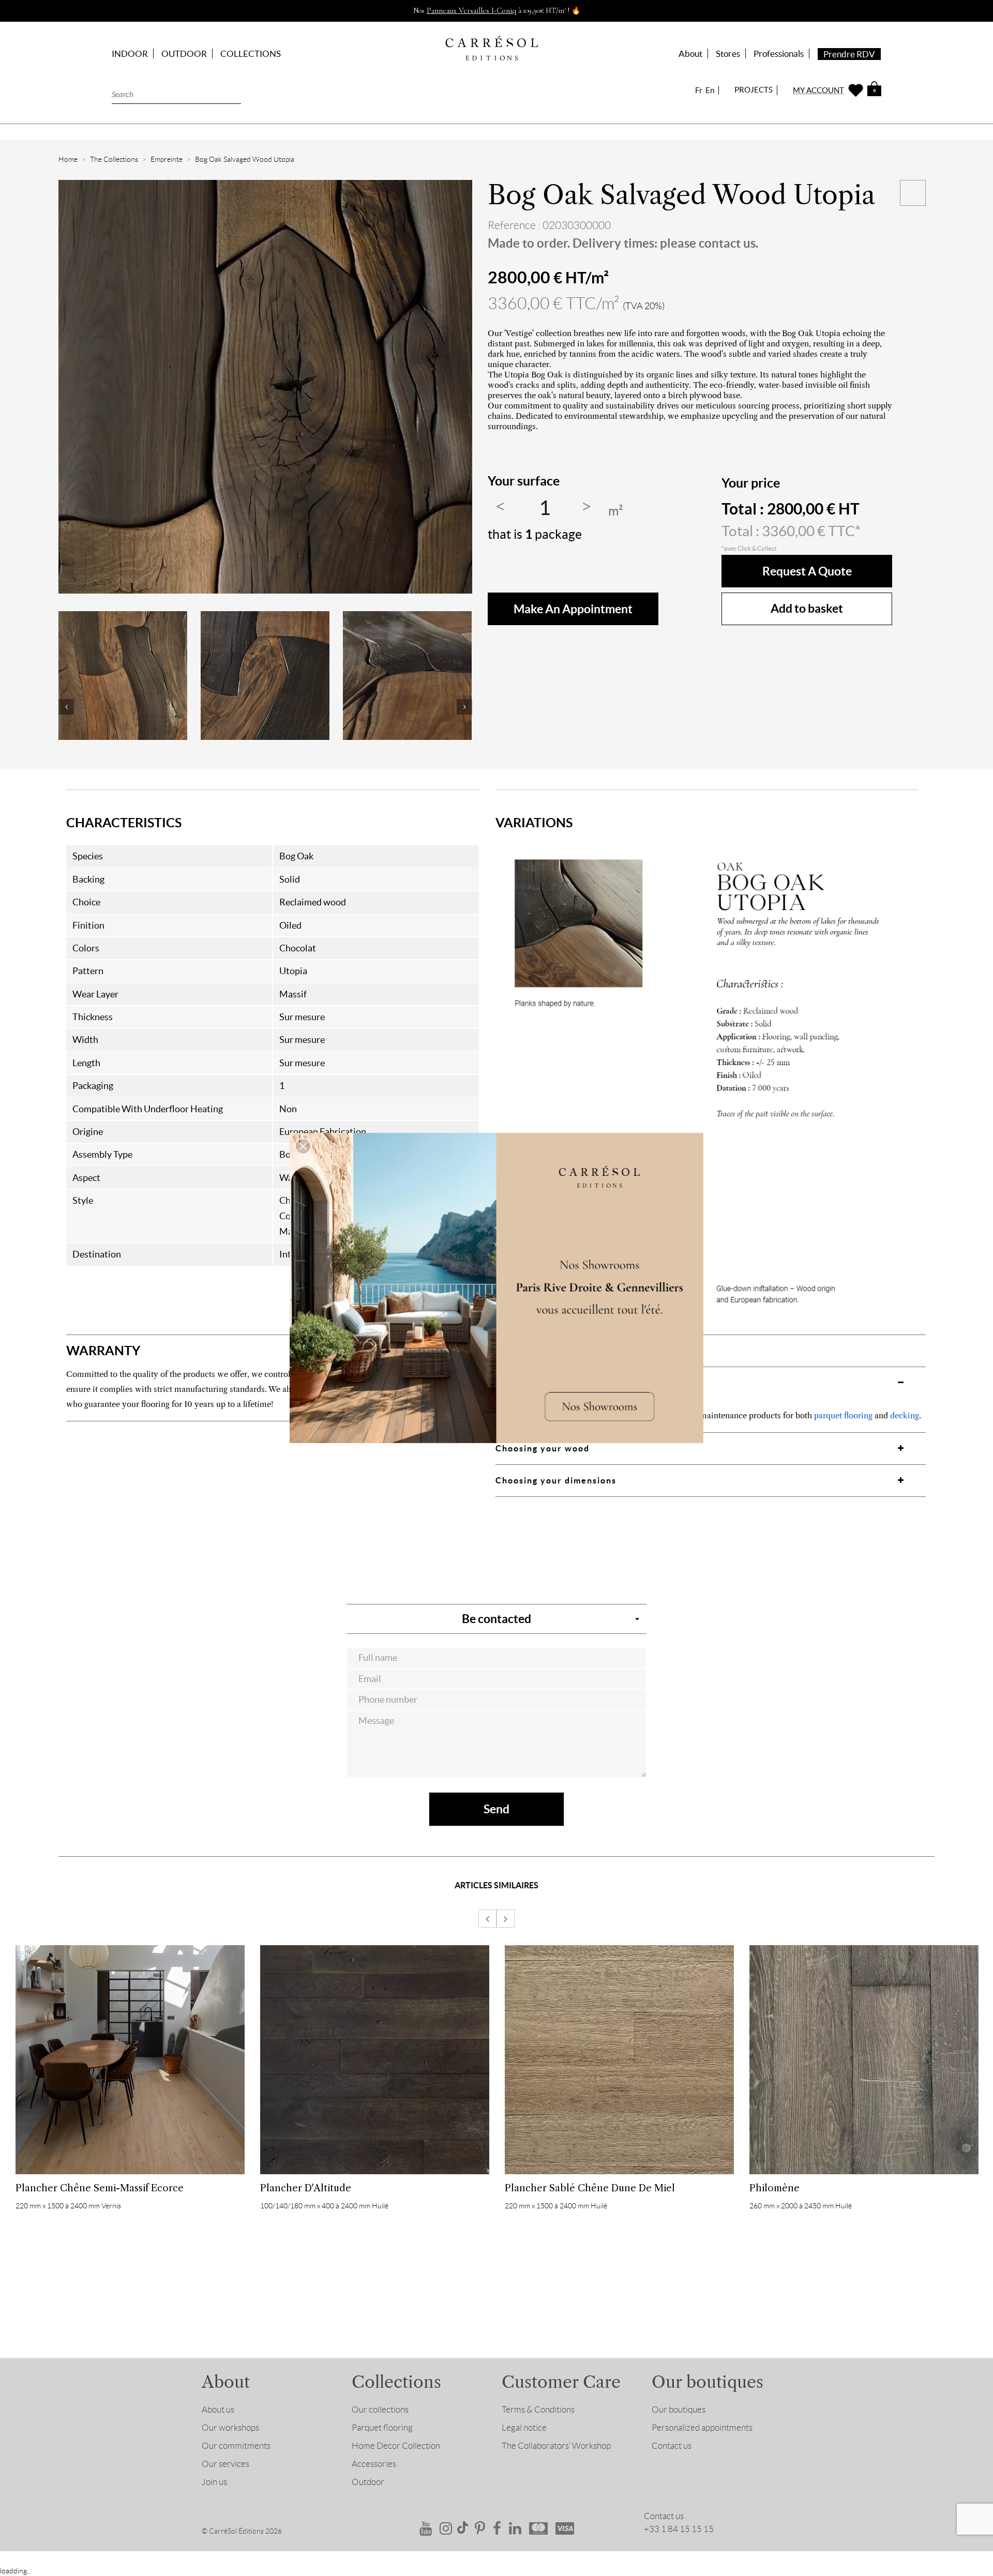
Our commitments (236, 2446)
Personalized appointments (702, 2428)
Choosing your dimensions (556, 1480)
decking (905, 1415)
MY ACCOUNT (818, 90)
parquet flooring (843, 1415)
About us (218, 2410)
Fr (699, 90)
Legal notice (524, 2428)
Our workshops (230, 2428)
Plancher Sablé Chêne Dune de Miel (590, 2188)
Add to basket (807, 608)
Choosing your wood (543, 1448)
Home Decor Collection (396, 2446)
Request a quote (807, 571)
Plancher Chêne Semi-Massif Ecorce (100, 2188)
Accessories (374, 2464)
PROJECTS (754, 90)
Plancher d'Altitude (306, 2188)
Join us (214, 2482)
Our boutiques (679, 2410)
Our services (225, 2464)
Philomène (774, 2188)
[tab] (273, 1351)
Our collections (380, 2410)
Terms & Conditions (538, 2410)
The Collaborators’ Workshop (556, 2446)
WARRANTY (103, 1351)
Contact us (672, 2446)
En (710, 90)
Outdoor (368, 2482)
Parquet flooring (382, 2428)
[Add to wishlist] (913, 193)
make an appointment (573, 609)
